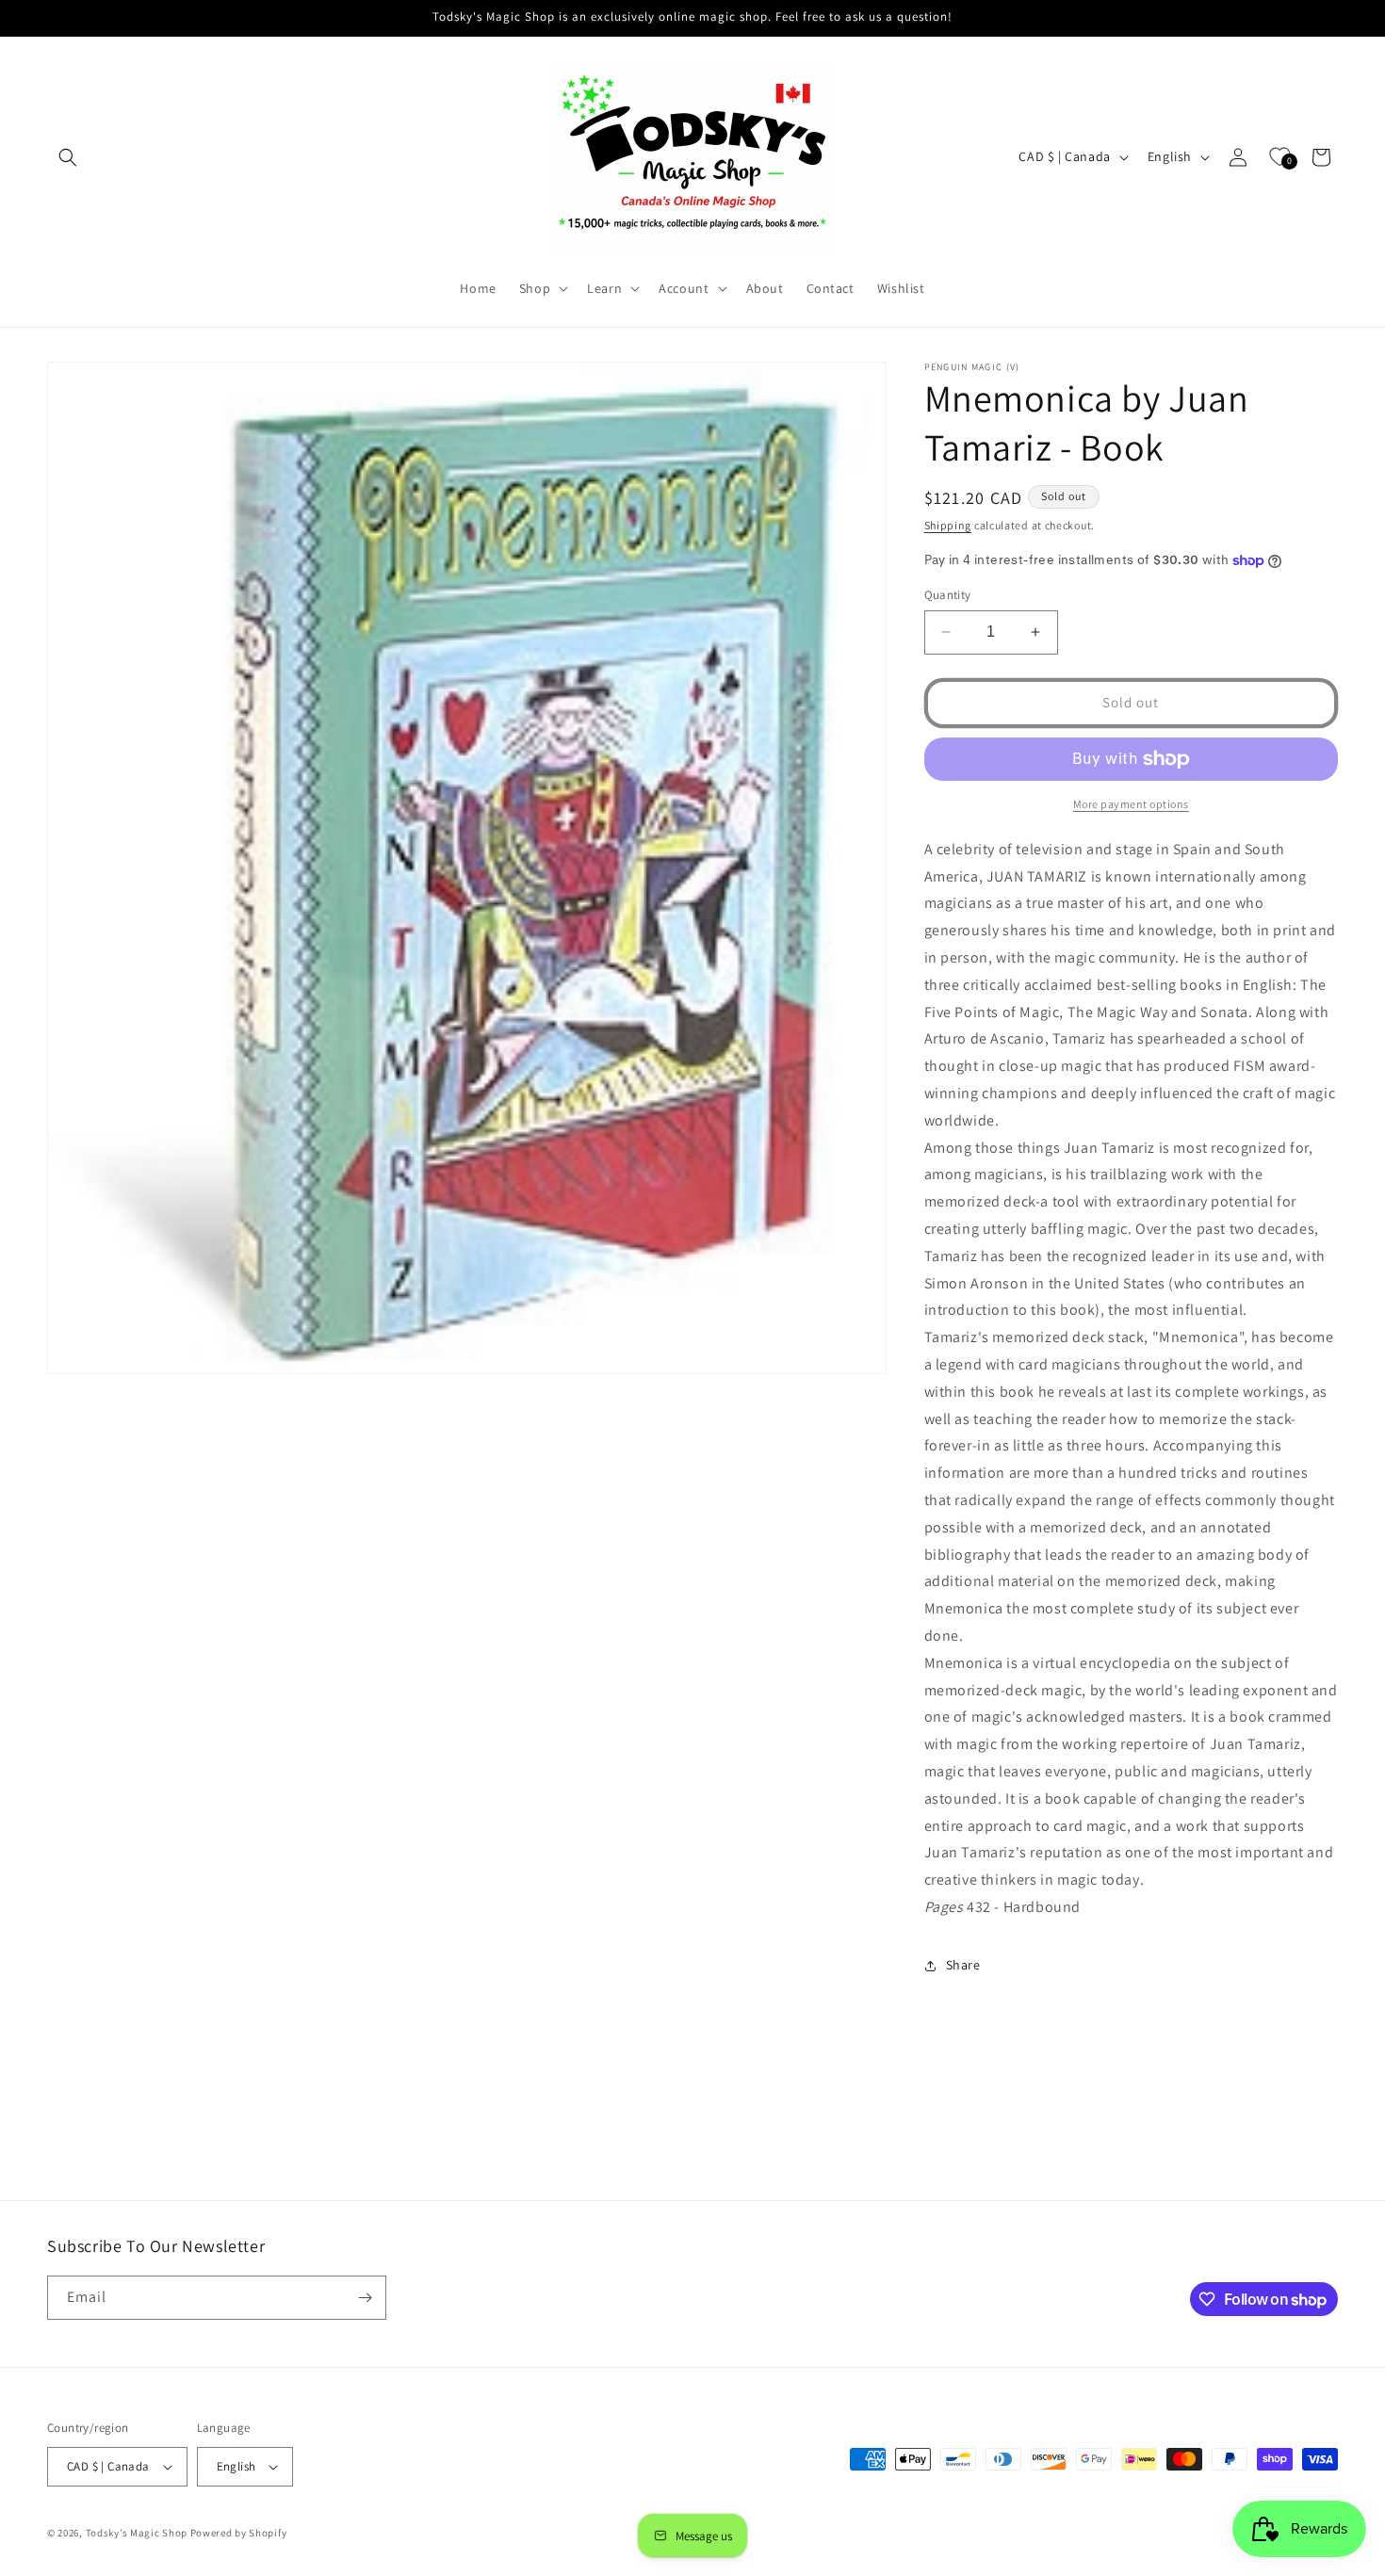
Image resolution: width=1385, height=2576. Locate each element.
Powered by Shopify (239, 2533)
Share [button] (963, 1965)
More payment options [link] (1131, 804)
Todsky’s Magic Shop (137, 2533)
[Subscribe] (365, 2298)
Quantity (948, 595)
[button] (68, 157)
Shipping (948, 525)
